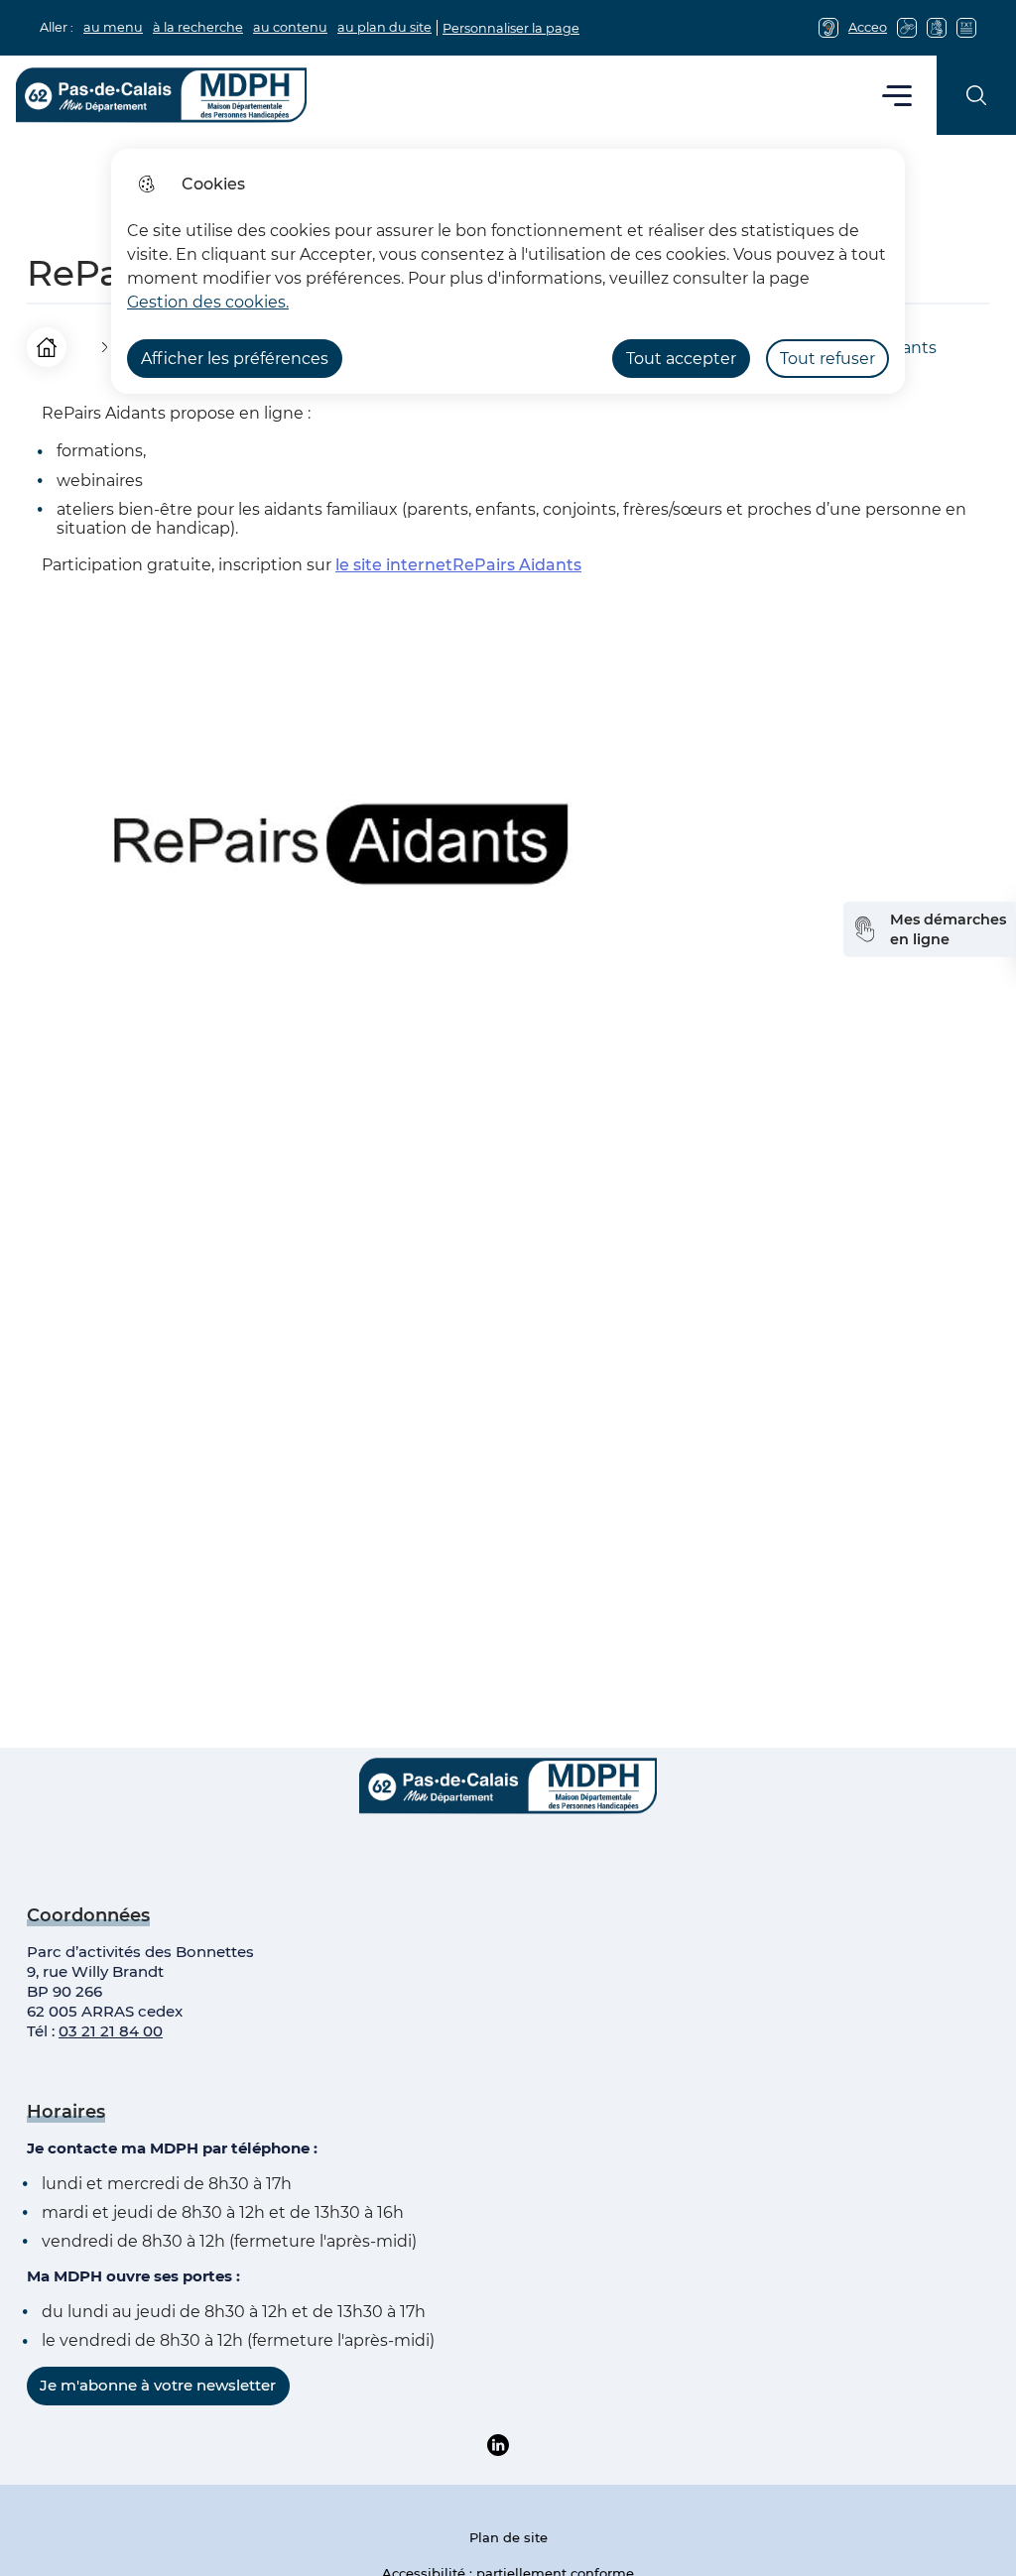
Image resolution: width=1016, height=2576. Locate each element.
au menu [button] (113, 27)
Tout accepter (681, 359)
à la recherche (198, 27)
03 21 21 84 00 (111, 2031)
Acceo (868, 27)
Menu (897, 95)
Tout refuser (827, 359)
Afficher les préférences (235, 359)
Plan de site (508, 2537)
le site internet (458, 565)
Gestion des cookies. (208, 302)
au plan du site (384, 27)
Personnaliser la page (511, 28)
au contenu (290, 27)
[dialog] (508, 271)
